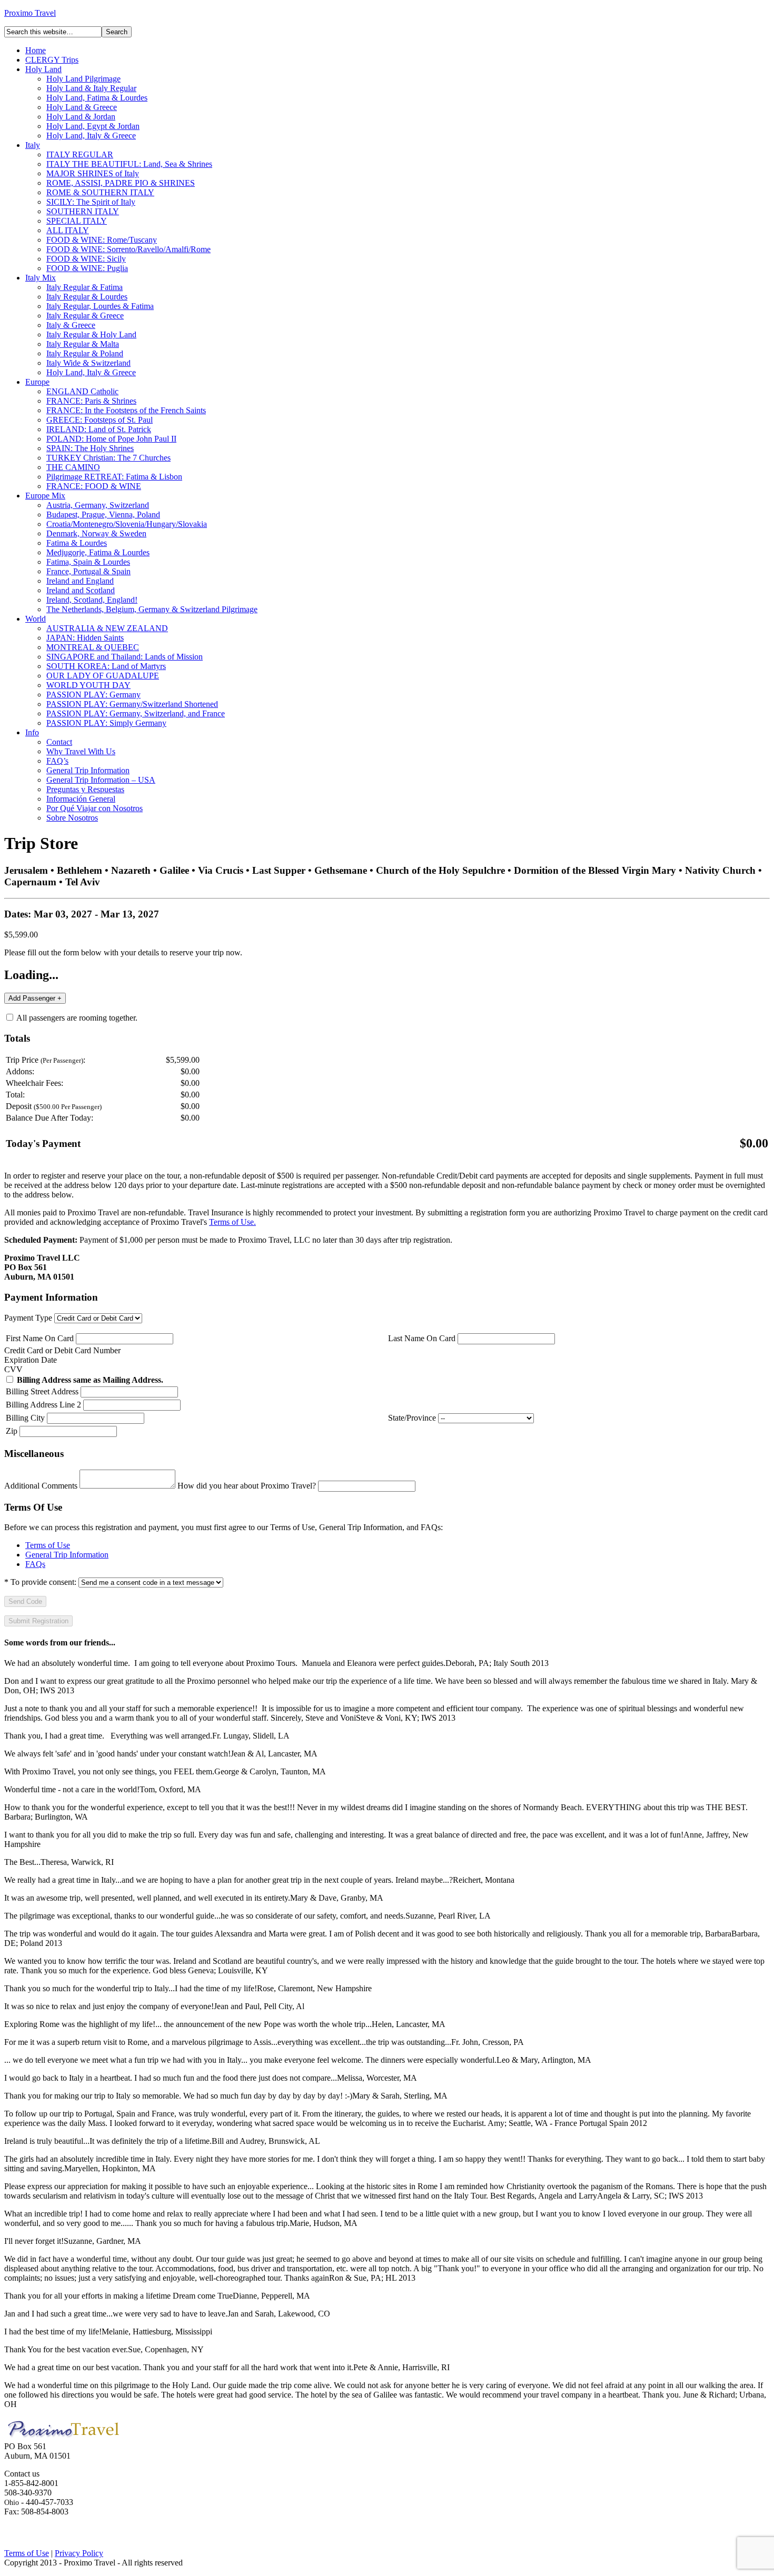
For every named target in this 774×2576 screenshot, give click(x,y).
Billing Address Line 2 (43, 1405)
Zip (12, 1431)
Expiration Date (31, 1360)
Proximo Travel (30, 13)
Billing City (25, 1418)
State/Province (412, 1418)
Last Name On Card (422, 1338)
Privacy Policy (79, 2553)
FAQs (35, 1564)
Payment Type (28, 1318)
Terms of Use (48, 1545)
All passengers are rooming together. (76, 1018)
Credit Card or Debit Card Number (62, 1350)
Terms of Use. (232, 1222)
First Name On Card (40, 1338)
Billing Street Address (42, 1391)
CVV (13, 1369)
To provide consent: (40, 1582)
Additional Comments (41, 1486)
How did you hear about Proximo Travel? (247, 1486)
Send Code (25, 1601)
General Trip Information (67, 1555)
